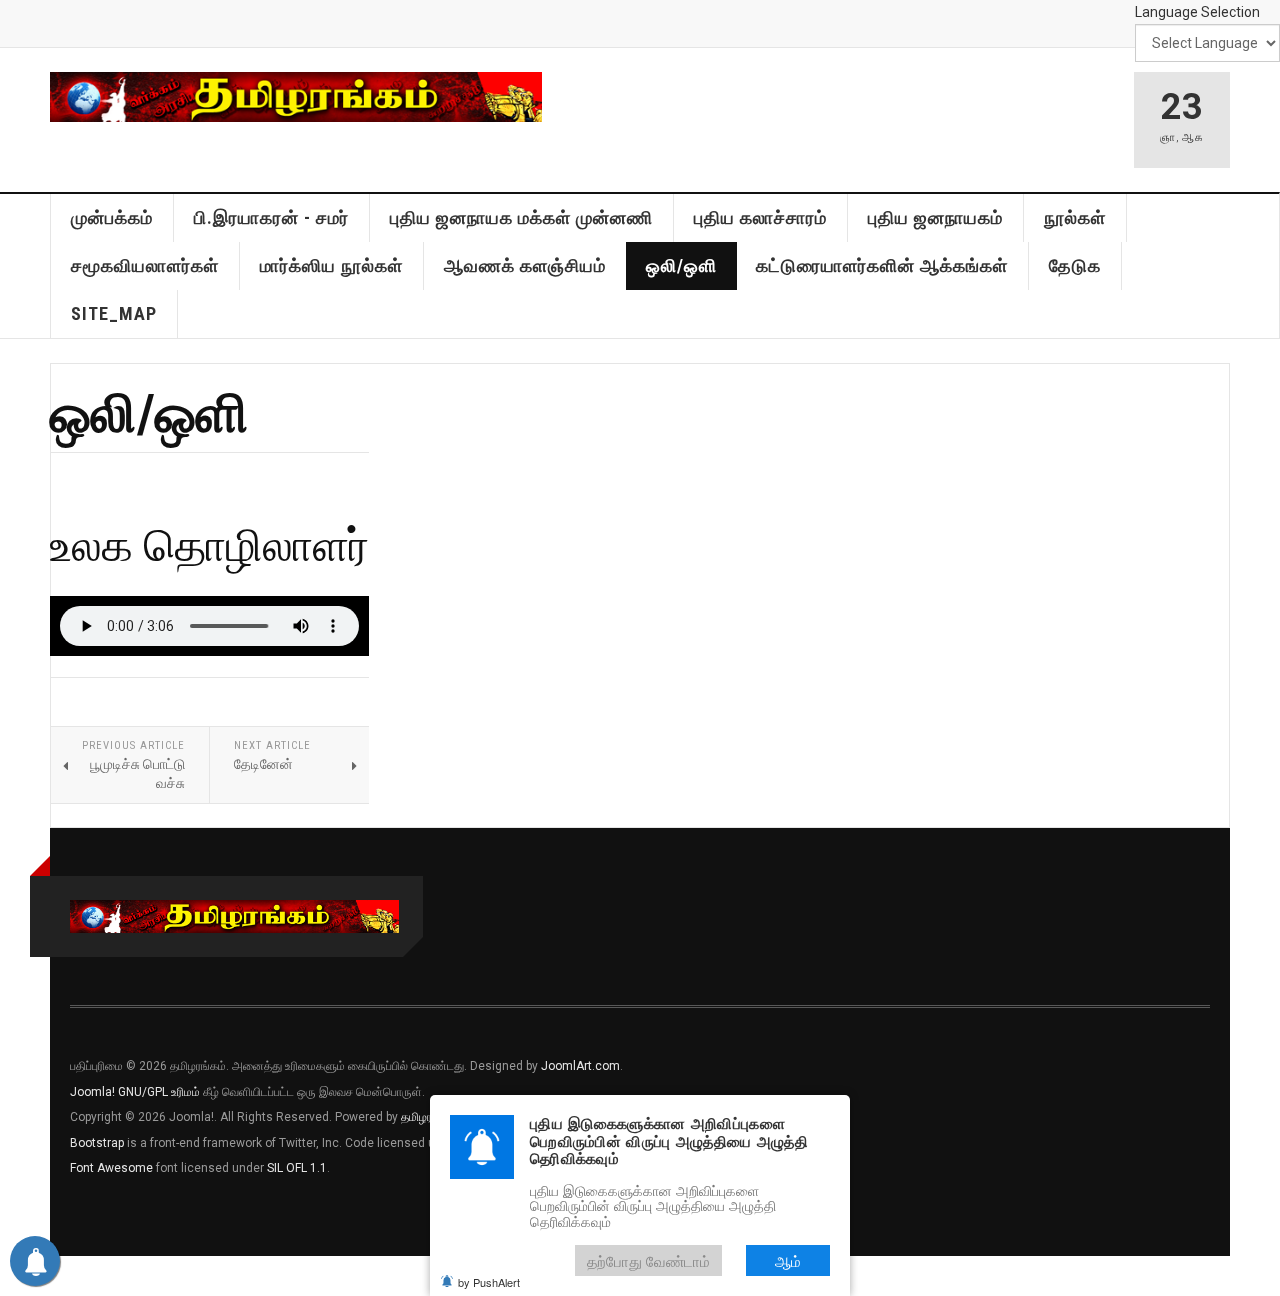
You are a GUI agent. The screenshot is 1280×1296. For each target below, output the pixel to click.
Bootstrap (97, 1143)
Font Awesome (111, 1168)
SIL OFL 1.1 (297, 1168)
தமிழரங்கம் (429, 1117)
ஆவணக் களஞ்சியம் (525, 265)
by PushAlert (489, 1282)
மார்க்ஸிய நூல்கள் (331, 265)
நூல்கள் (1075, 217)
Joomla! (92, 1092)
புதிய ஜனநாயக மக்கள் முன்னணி (521, 217)
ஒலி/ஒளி (681, 265)
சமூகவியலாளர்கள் (145, 265)
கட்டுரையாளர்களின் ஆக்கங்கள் (882, 265)
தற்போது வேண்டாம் (648, 1260)
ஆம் (788, 1260)
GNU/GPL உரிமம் (159, 1092)
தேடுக (1075, 265)
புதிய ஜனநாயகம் (935, 217)
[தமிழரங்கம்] (296, 97)
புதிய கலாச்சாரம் (760, 217)
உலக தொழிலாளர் (209, 543)
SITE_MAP (114, 313)
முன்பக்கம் (112, 217)
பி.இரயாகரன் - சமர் (271, 217)
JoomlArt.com (580, 1066)
